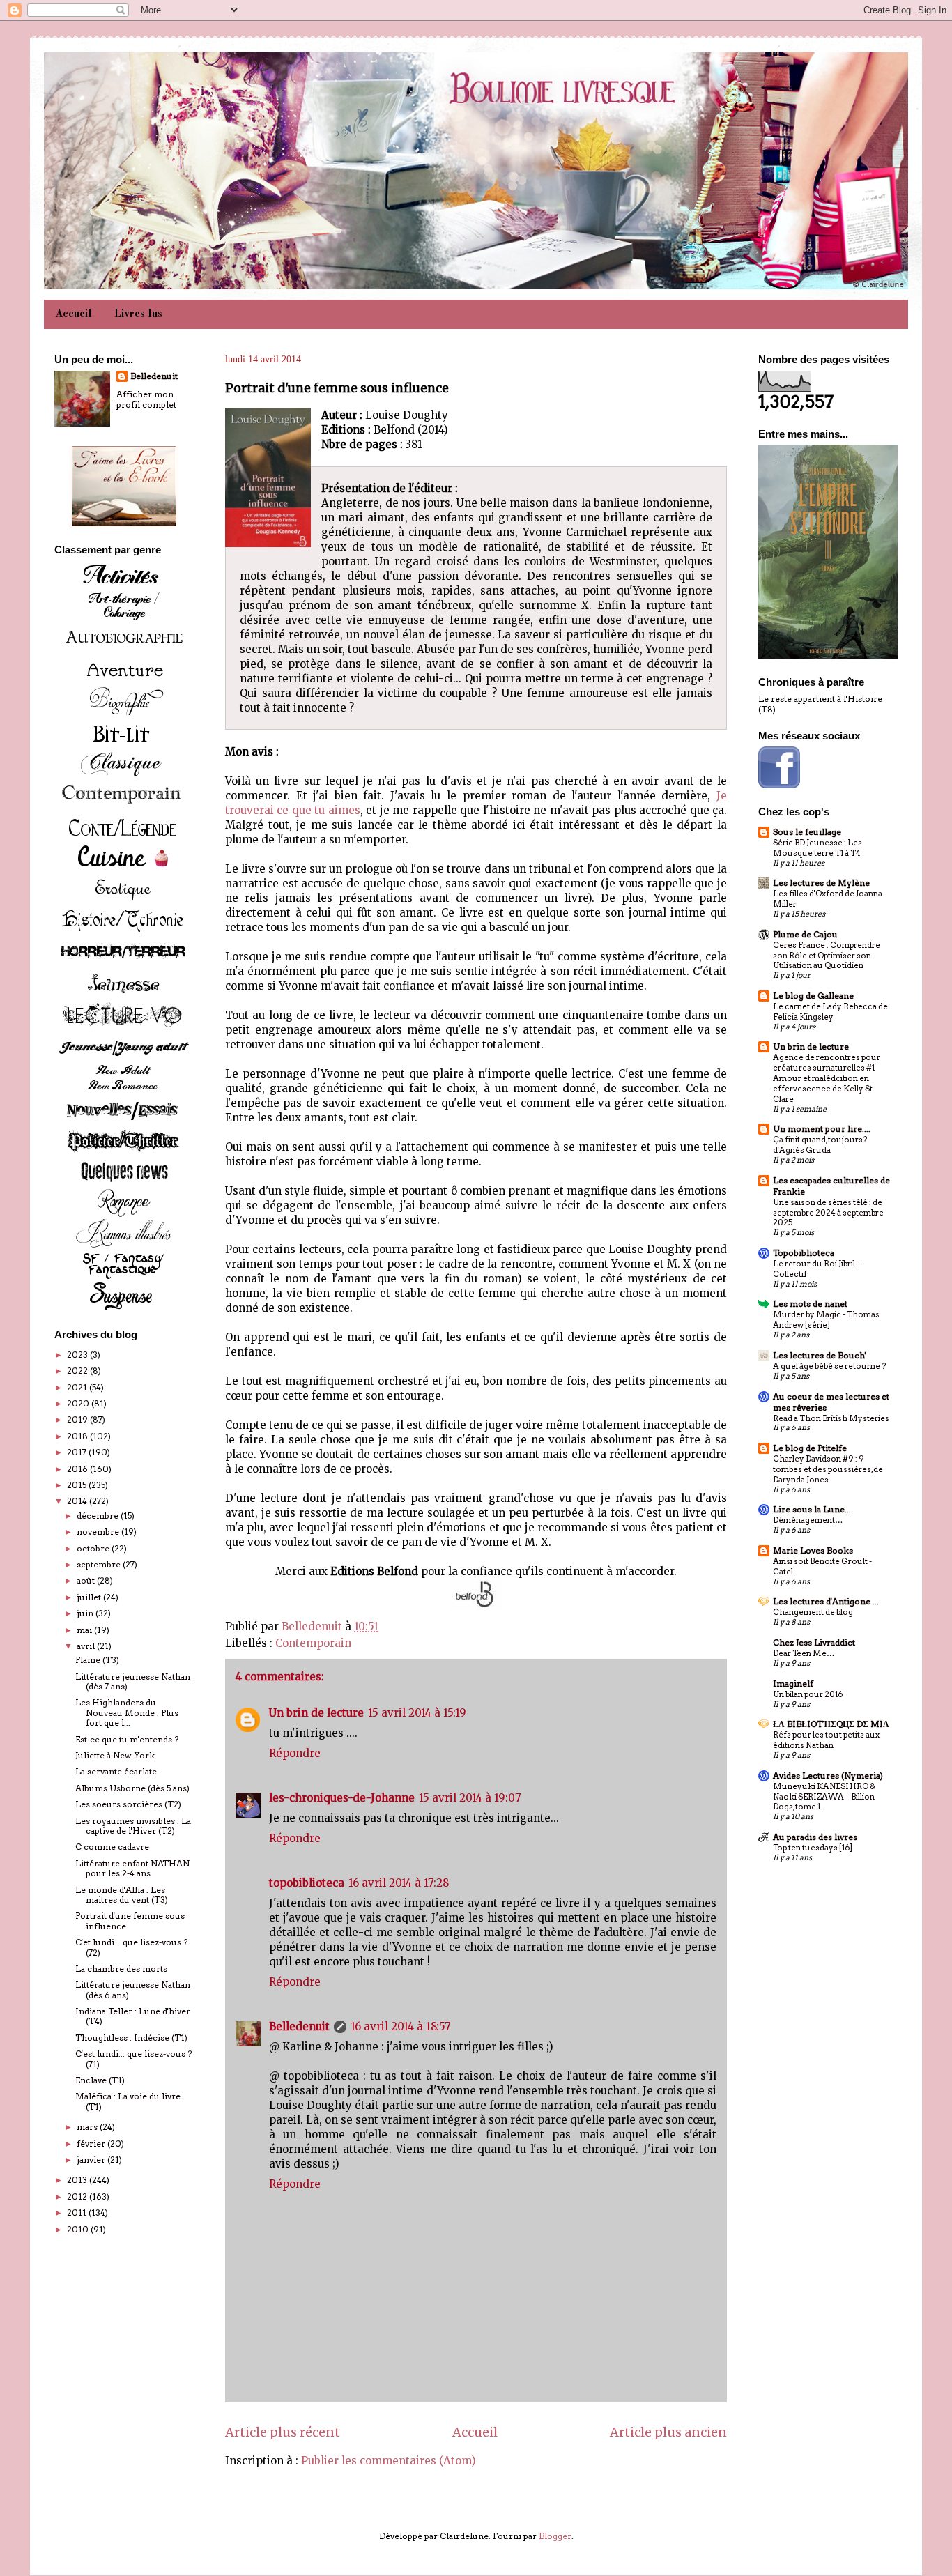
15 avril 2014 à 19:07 (470, 1798)
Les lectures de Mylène (821, 883)
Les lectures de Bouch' (820, 1355)
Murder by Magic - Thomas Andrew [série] (826, 1320)
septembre (100, 1564)
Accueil (74, 314)
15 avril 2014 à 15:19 (417, 1713)
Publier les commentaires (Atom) (389, 2461)
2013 (78, 2180)
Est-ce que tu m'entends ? (127, 1739)
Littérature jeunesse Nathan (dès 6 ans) (133, 1990)
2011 (78, 2213)
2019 (78, 1419)
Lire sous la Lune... (812, 1509)
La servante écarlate (116, 1771)
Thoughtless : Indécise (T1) (131, 2038)
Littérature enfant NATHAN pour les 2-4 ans (132, 1868)
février (92, 2144)
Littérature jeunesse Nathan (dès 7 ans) (133, 1681)
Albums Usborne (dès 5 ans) (132, 1788)
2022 (78, 1371)
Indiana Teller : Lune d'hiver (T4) (133, 2016)
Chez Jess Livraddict (814, 1642)
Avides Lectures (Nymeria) (828, 1776)
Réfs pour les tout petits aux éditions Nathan (826, 1740)
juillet (90, 1597)
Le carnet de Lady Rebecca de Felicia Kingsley (830, 1012)
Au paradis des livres (815, 1837)
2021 (78, 1387)
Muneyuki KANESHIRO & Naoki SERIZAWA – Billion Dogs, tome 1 (824, 1797)
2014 (78, 1501)
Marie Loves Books (813, 1550)
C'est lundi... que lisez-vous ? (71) (133, 2058)
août (87, 1580)
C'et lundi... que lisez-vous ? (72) (131, 1947)
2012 (78, 2196)
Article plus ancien (668, 2432)
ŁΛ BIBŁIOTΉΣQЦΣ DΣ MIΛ (831, 1724)
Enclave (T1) (100, 2080)
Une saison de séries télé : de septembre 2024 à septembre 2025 (828, 1213)
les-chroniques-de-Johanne (342, 1798)
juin (86, 1613)
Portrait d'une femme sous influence (130, 1921)
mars (88, 2127)
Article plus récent (283, 2432)
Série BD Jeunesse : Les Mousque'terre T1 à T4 (817, 848)
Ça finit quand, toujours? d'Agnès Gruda (820, 1145)
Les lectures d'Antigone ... (826, 1601)
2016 (78, 1469)
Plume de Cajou (805, 934)
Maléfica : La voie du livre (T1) (128, 2101)
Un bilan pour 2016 (808, 1694)
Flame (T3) (97, 1660)
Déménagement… (808, 1520)
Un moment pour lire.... (822, 1129)
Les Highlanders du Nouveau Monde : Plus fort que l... (127, 1712)
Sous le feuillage (807, 832)
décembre (99, 1516)
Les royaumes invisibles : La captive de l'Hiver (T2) (133, 1826)
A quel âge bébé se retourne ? (829, 1366)
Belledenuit (299, 2026)
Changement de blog (813, 1612)
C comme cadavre (112, 1847)
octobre (94, 1548)
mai (85, 1630)
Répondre (295, 1753)
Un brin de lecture (316, 1713)
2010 (79, 2229)
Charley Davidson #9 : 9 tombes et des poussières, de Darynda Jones (828, 1469)
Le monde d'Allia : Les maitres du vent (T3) (122, 1895)
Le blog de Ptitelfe (810, 1448)
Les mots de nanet (810, 1304)
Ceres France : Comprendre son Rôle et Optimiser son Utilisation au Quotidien (827, 956)
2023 (78, 1355)
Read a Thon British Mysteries (831, 1418)
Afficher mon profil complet (146, 399)
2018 (78, 1436)
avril (87, 1646)
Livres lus (138, 314)
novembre (99, 1532)
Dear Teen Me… (804, 1653)
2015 (78, 1485)
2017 (78, 1452)
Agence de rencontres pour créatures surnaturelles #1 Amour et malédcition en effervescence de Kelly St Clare (827, 1078)
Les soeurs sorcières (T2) (128, 1804)
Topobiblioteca (804, 1253)
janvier (92, 2160)
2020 (79, 1403)
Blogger (555, 2536)
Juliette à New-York (115, 1755)
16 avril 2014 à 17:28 (399, 1883)
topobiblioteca (307, 1883)
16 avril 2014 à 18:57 (401, 2026)
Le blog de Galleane (813, 996)
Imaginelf (793, 1684)
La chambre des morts (121, 1969)
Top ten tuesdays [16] (813, 1848)
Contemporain (313, 1643)
